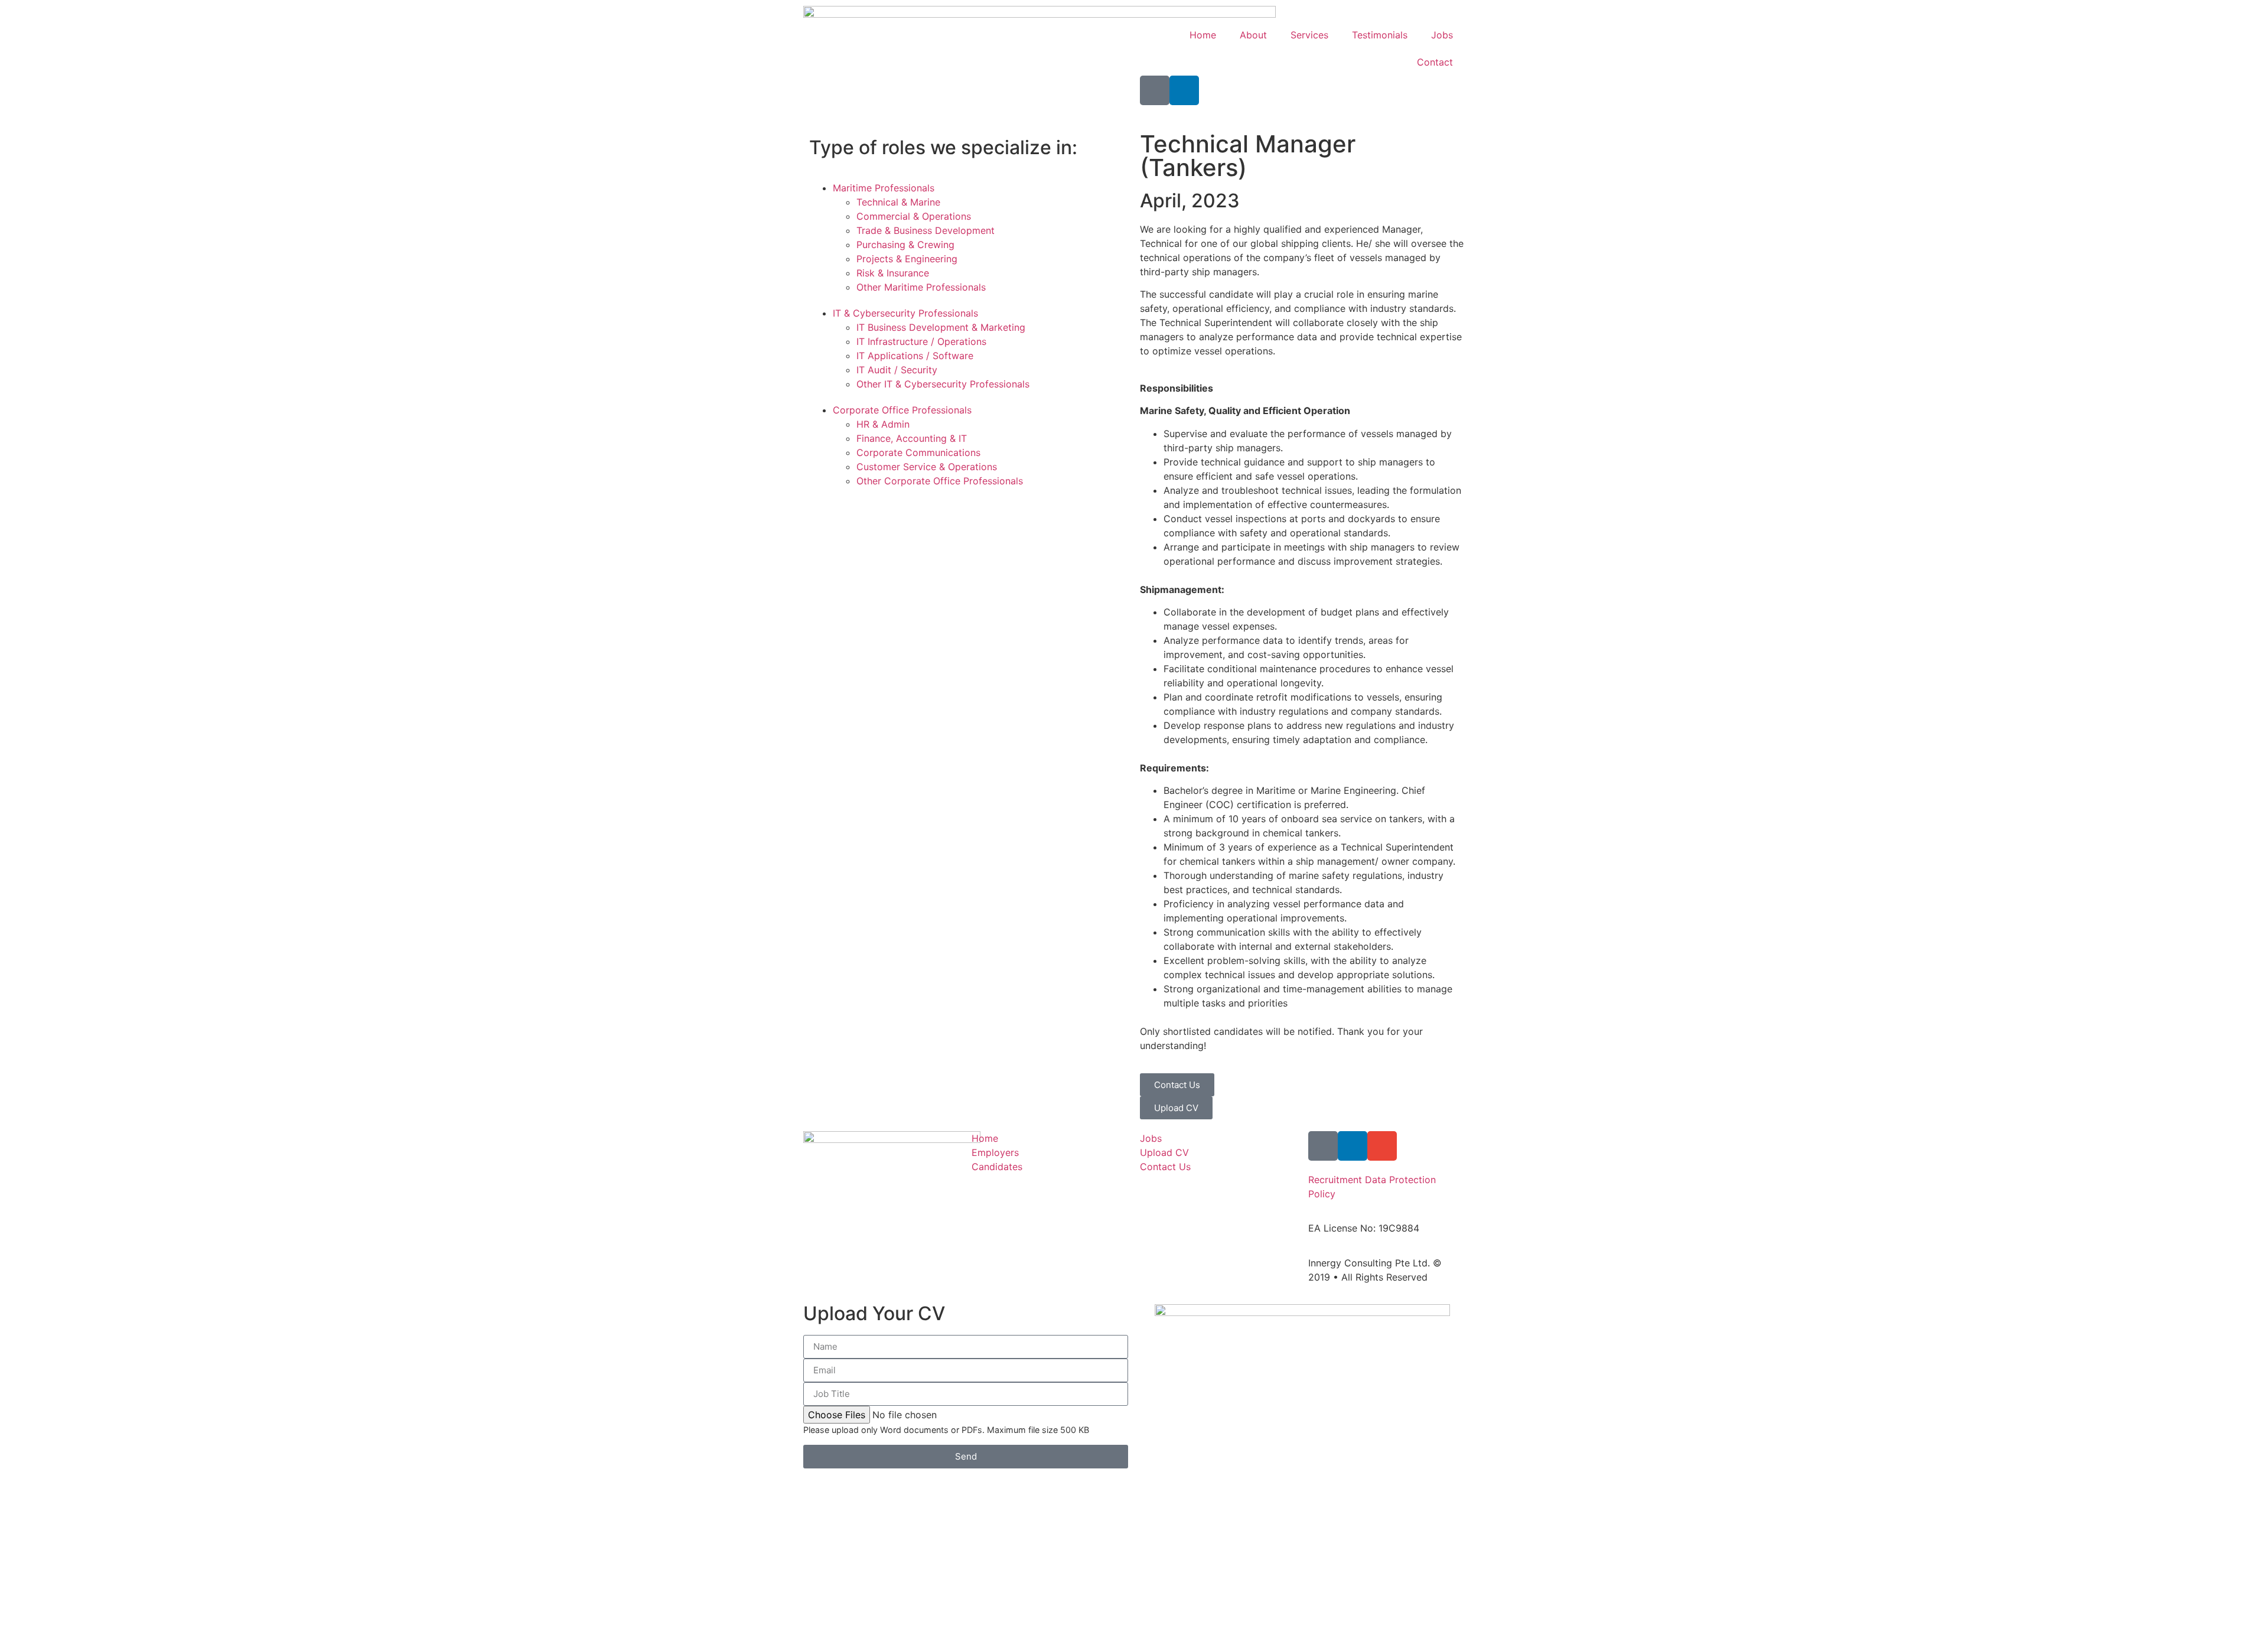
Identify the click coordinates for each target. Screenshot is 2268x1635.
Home (1203, 35)
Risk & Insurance (893, 273)
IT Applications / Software (915, 356)
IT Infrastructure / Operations (921, 341)
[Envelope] (1382, 1146)
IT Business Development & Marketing (941, 327)
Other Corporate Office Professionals (940, 481)
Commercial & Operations (914, 216)
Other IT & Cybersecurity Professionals (943, 384)
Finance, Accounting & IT (912, 438)
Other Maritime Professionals (921, 287)
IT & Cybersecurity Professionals (905, 313)
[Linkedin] (1184, 90)
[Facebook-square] (1155, 90)
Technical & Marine (898, 202)
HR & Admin (883, 424)
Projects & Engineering (907, 259)
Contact (1435, 62)
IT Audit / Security (897, 370)
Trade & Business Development (926, 230)
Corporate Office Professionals (902, 410)
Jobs (1442, 35)
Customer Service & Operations (927, 467)
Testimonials (1380, 35)
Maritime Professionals (884, 188)
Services (1309, 35)
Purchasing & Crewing (905, 245)
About (1253, 35)
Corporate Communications (918, 452)
